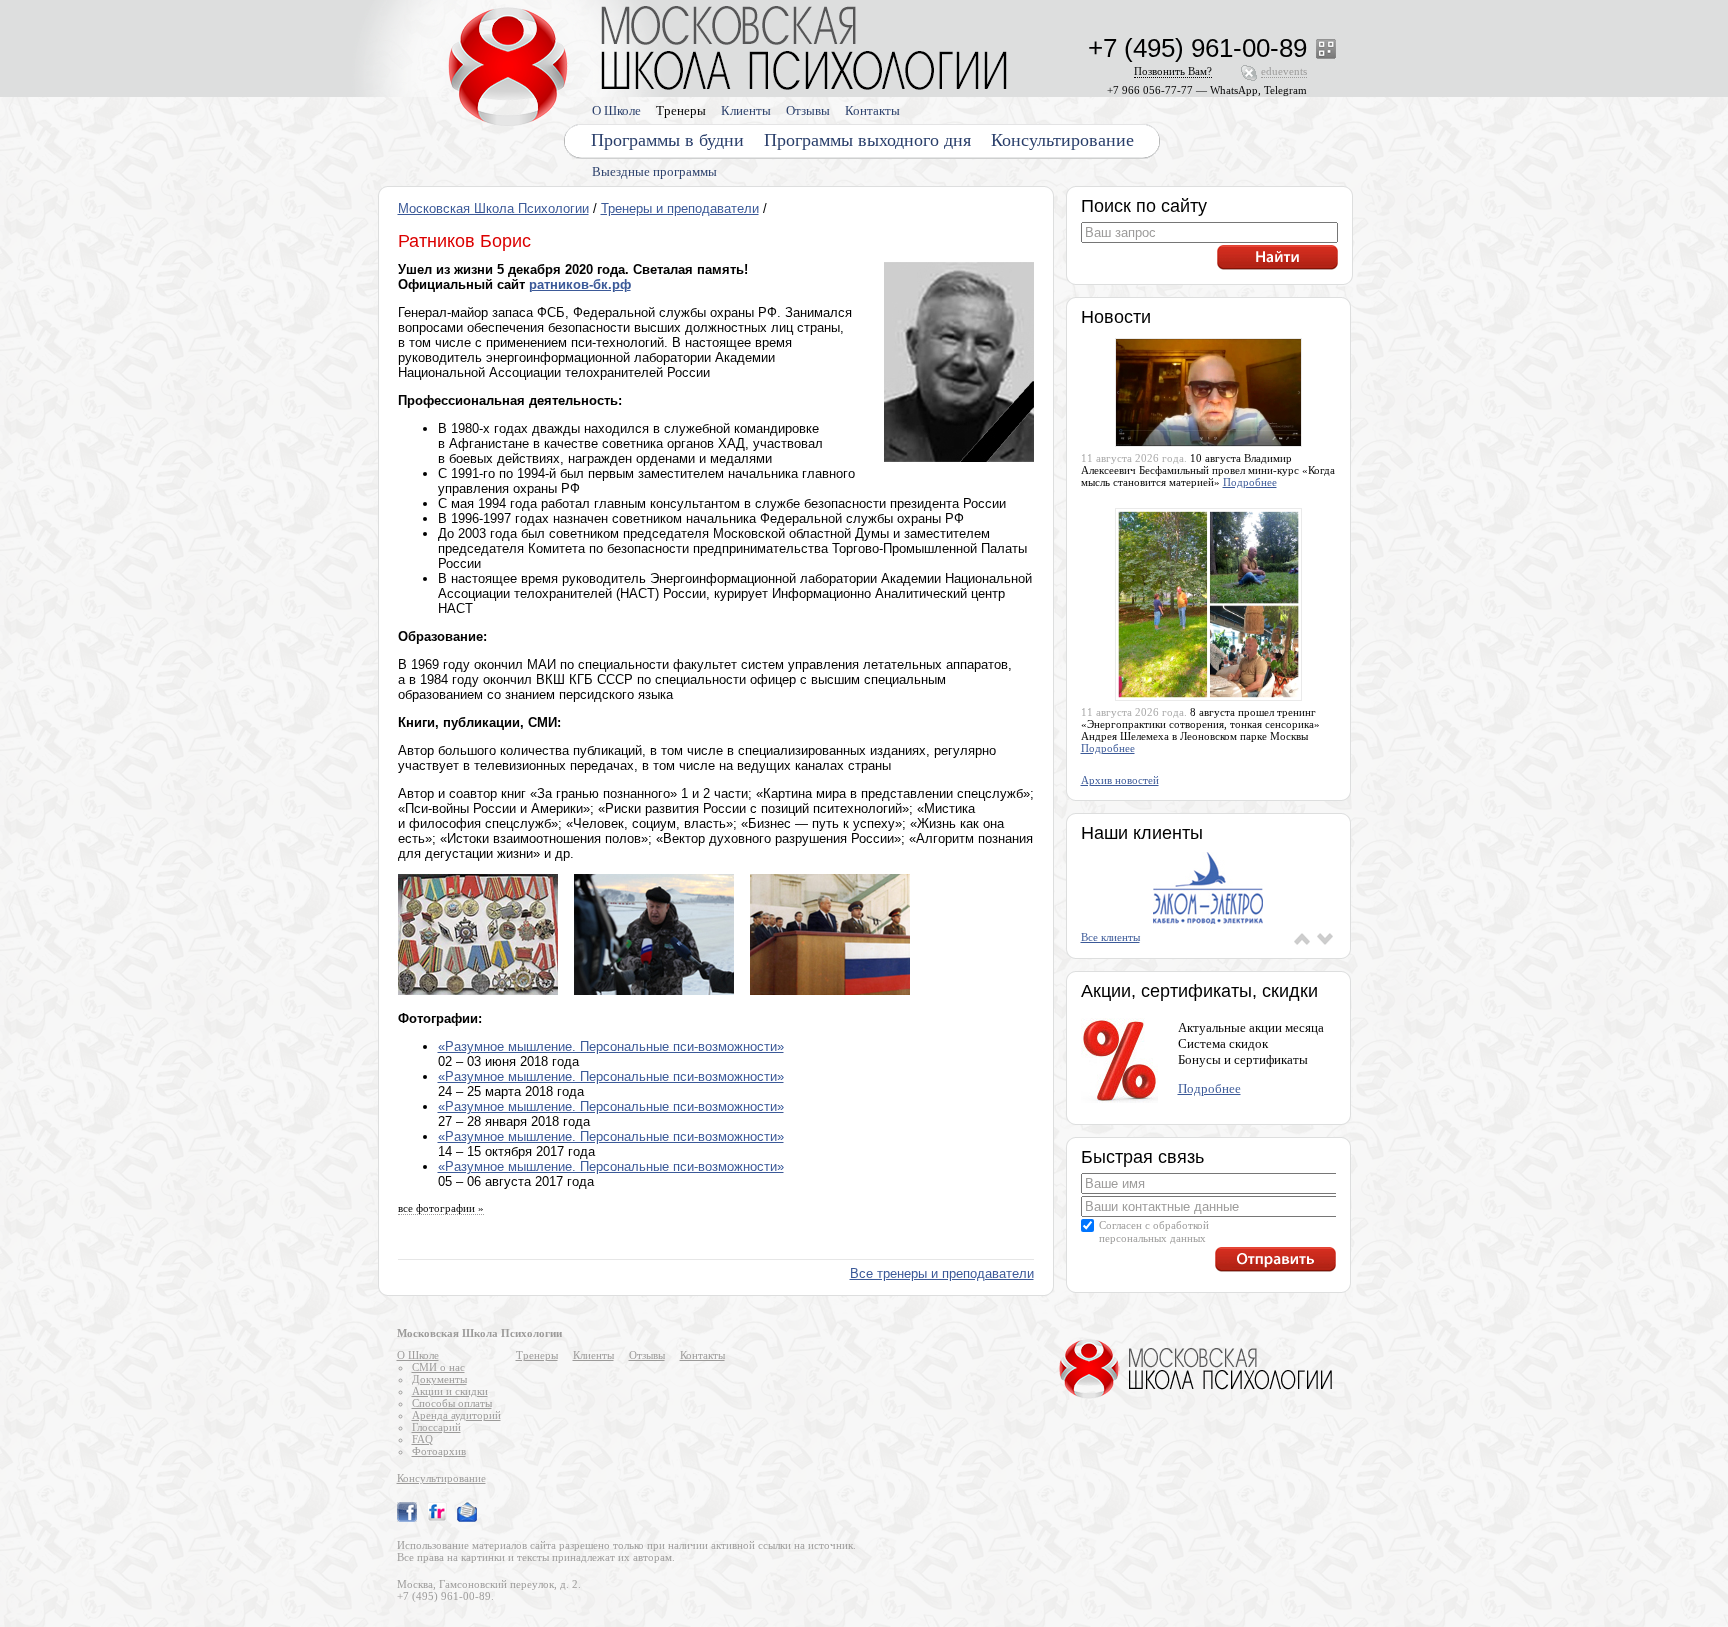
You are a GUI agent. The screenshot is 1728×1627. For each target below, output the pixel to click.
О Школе (616, 110)
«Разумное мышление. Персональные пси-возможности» (611, 1046)
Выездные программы (654, 171)
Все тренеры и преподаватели (942, 1273)
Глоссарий (436, 1427)
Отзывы (808, 110)
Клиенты (746, 110)
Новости (1116, 317)
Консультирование (1062, 140)
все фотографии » (441, 1208)
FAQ (422, 1439)
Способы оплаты (452, 1403)
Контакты (872, 110)
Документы (439, 1379)
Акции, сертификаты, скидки (1199, 991)
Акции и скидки (450, 1391)
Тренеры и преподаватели (680, 208)
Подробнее (1250, 482)
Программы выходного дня (867, 140)
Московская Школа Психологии (493, 208)
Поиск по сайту (1144, 206)
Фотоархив (439, 1451)
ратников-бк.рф (580, 284)
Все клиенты (1110, 937)
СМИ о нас (438, 1367)
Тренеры (681, 110)
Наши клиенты (1142, 833)
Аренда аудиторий (456, 1415)
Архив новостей (1120, 780)
